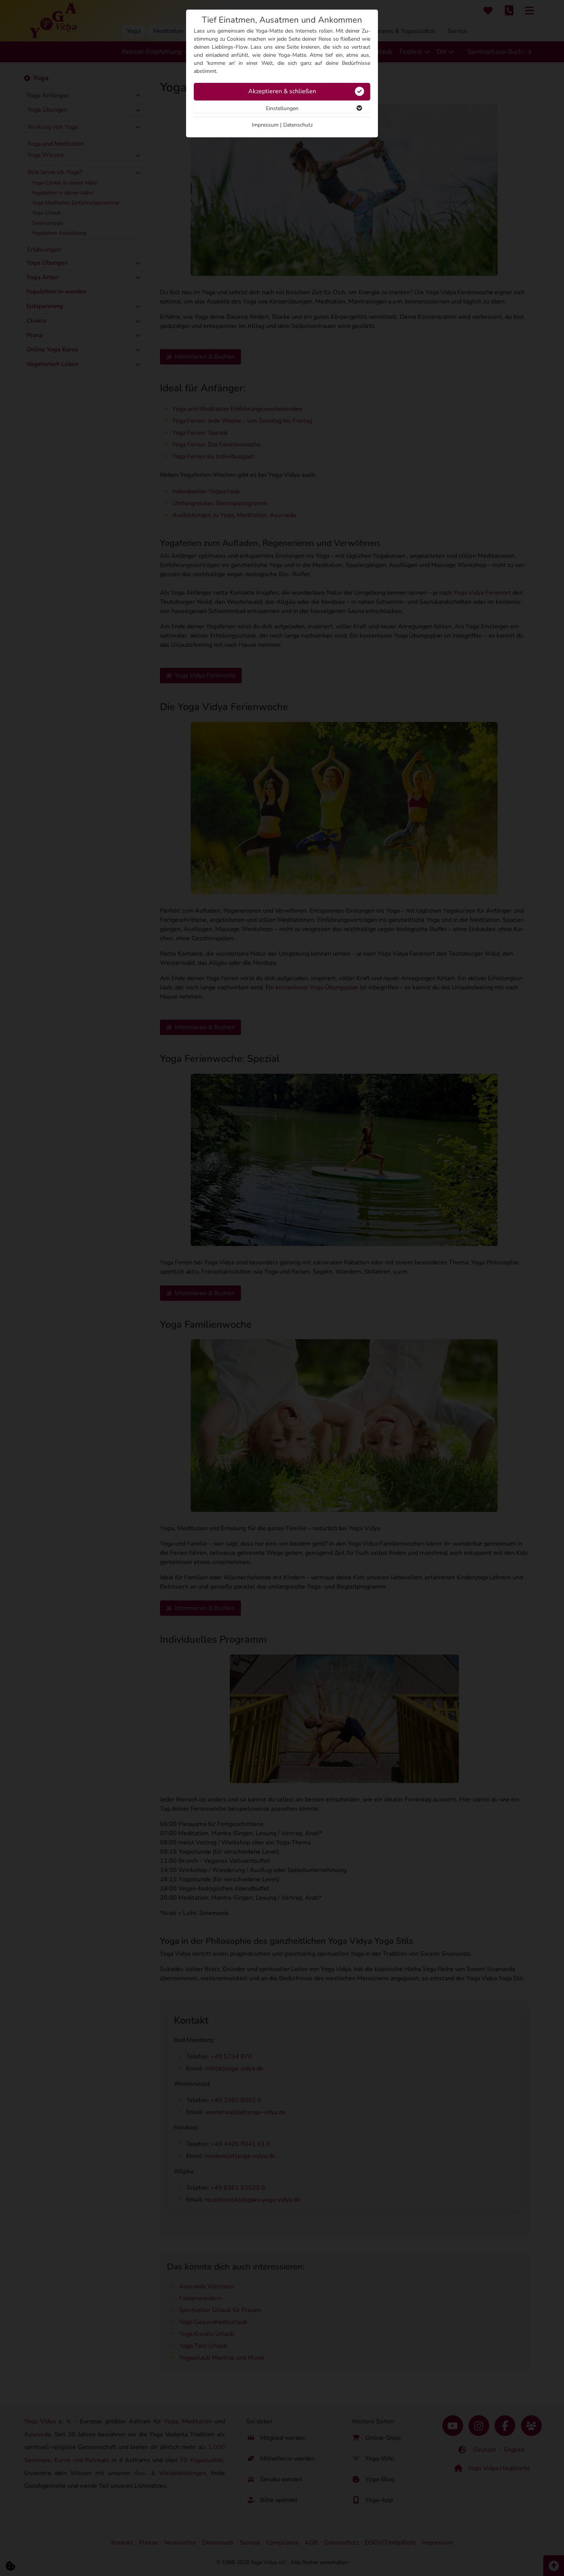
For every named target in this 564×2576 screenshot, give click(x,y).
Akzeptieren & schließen (282, 91)
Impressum (265, 125)
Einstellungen (282, 108)
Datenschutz (298, 125)
